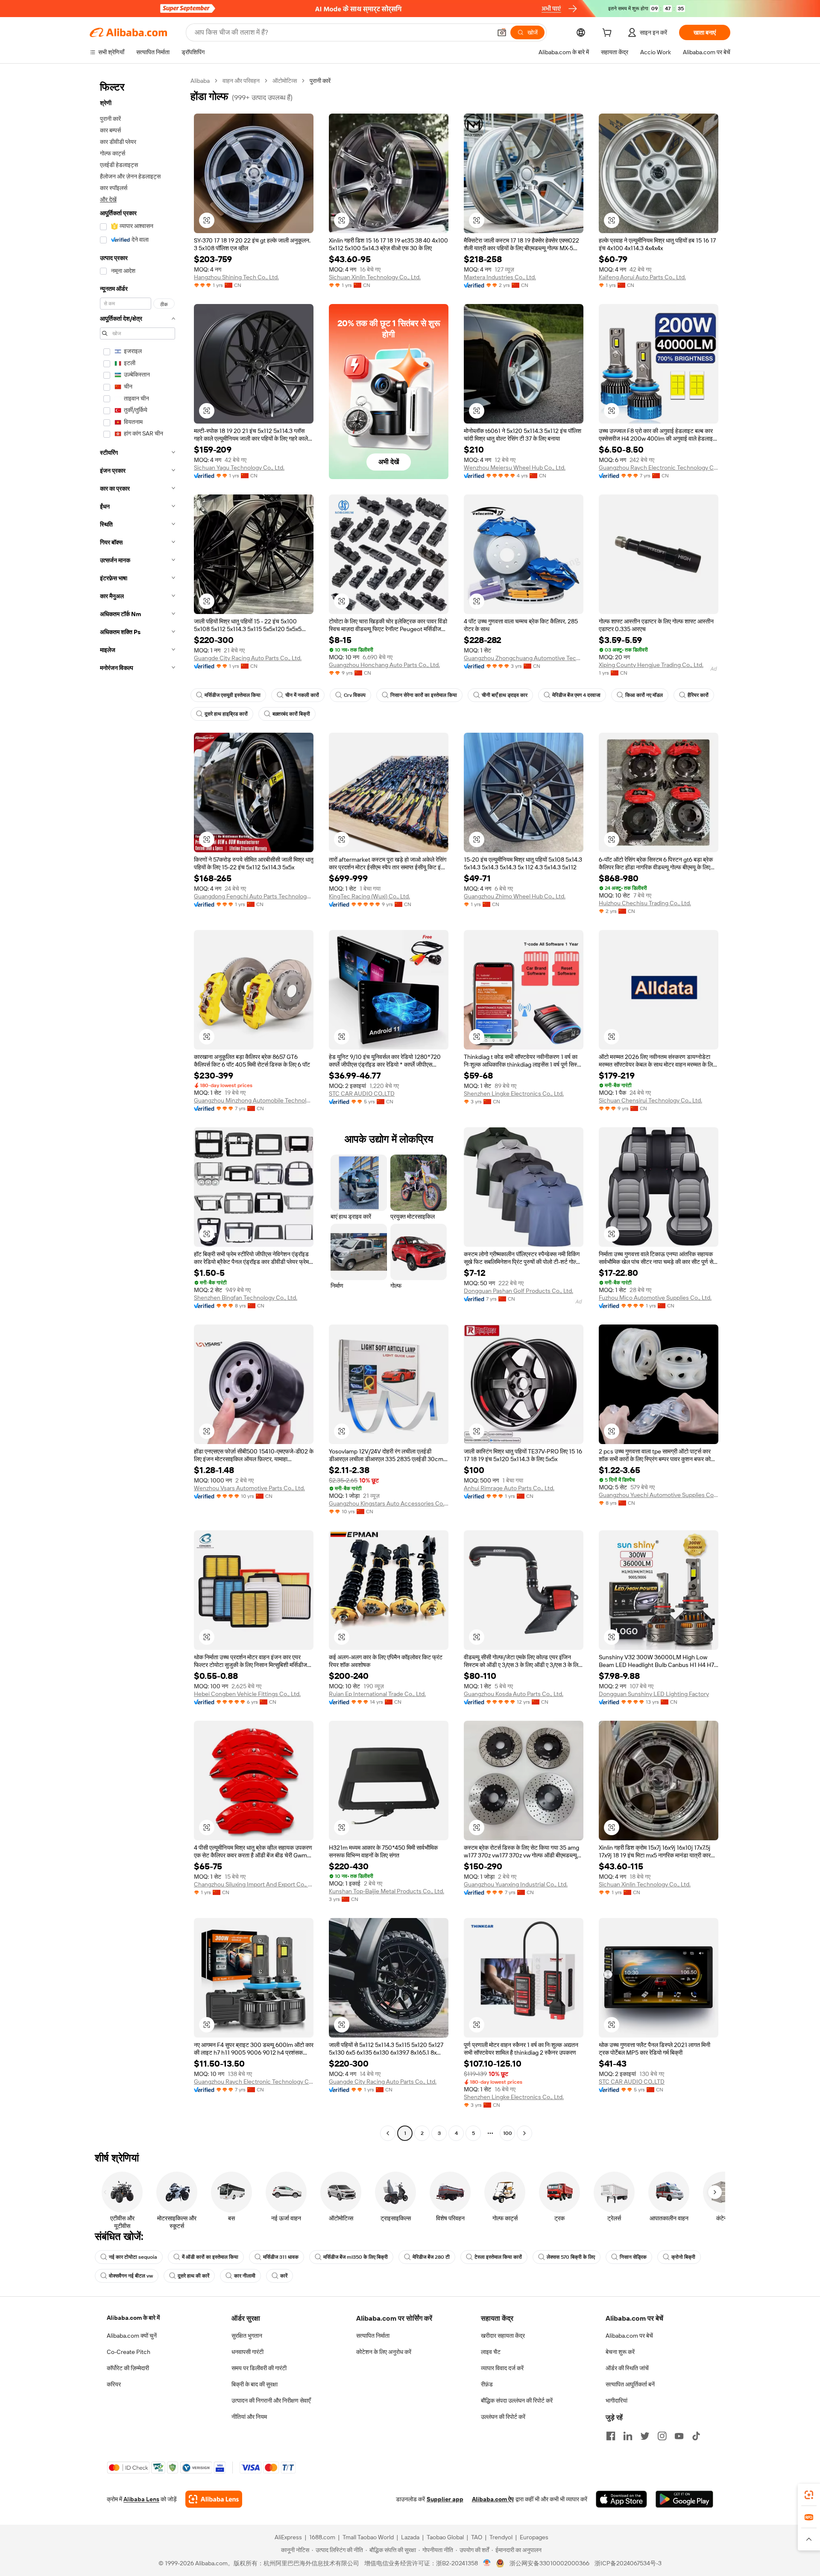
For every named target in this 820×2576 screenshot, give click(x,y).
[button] (502, 32)
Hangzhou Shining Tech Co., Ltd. (236, 277)
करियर (114, 2384)
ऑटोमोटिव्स (285, 81)
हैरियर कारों (698, 695)
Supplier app (445, 2499)
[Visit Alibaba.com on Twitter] (645, 2436)
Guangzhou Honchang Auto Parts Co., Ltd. (384, 665)
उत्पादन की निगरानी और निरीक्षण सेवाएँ (271, 2401)
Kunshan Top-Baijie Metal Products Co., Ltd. (387, 1891)
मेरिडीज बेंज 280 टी (431, 2257)
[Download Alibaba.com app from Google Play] (684, 2499)
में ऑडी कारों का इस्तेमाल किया (210, 2257)
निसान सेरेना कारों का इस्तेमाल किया (424, 695)
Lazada (410, 2537)
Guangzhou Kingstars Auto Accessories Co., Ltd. (389, 1503)
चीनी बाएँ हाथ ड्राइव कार (505, 695)
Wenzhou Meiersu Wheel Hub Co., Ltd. (515, 468)
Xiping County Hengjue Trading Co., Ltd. (651, 665)
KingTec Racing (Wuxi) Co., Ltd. (369, 896)
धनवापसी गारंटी (247, 2352)
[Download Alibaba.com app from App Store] (621, 2499)
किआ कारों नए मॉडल (644, 695)
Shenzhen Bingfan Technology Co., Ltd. (246, 1298)
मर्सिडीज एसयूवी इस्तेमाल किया (233, 695)
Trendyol (501, 2537)
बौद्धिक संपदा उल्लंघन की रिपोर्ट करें (517, 2401)
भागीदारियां (616, 2401)
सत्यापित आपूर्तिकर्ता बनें (630, 2384)
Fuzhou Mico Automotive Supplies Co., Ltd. (655, 1298)
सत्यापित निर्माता (373, 2336)
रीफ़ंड (487, 2384)
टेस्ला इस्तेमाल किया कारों (498, 2257)
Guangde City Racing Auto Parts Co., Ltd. (248, 658)
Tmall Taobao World (368, 2537)
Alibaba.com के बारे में (133, 2318)
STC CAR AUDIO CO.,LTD (362, 1094)
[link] (809, 2495)
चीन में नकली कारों (302, 695)
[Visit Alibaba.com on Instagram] (662, 2436)
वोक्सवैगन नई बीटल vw (131, 2276)
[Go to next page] (524, 2133)
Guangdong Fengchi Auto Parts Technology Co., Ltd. (254, 896)
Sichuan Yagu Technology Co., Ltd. (239, 468)
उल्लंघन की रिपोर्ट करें (503, 2417)
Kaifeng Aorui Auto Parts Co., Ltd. (642, 277)
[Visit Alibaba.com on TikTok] (696, 2436)
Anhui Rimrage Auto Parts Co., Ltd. (509, 1488)
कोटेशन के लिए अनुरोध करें (384, 2352)
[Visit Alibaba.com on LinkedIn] (628, 2436)
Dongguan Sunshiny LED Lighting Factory (654, 1694)
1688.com (322, 2537)
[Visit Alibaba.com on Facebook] (611, 2436)
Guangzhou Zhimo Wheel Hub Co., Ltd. (515, 896)
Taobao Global (445, 2537)
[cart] (609, 34)
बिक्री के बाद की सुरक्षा (255, 2384)
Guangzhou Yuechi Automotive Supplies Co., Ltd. (659, 1495)
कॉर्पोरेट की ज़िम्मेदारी (128, 2368)
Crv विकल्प (355, 695)
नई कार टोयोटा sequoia (133, 2257)
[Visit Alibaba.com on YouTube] (679, 2436)
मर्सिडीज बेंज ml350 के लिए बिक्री (356, 2257)
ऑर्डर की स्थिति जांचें (627, 2368)
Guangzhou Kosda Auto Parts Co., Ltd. (514, 1694)
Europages (534, 2537)
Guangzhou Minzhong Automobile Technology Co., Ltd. (254, 1100)
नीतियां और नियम (249, 2417)
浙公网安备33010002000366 (549, 2563)
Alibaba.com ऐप (493, 2499)
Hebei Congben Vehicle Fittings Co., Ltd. (247, 1694)
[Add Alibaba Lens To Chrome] (214, 2499)
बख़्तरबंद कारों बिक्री (291, 714)
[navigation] (138, 1108)
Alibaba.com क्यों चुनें (132, 2336)
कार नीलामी (245, 2276)
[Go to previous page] (388, 2133)
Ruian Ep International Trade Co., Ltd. (377, 1694)
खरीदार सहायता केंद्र (503, 2336)
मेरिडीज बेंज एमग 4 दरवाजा (576, 695)
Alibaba (200, 81)
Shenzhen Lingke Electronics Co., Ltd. (514, 1094)
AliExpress (288, 2537)
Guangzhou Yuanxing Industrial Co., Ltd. (516, 1884)
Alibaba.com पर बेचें (629, 2336)
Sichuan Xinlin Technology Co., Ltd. (375, 277)
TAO (477, 2537)
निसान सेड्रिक (633, 2257)
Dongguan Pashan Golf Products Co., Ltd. (518, 1291)
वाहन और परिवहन (241, 81)
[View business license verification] (487, 2563)
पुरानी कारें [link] (320, 81)
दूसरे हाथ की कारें (193, 2276)
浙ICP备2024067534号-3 (628, 2563)
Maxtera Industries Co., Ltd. (500, 277)
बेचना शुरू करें (620, 2352)
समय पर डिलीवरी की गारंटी (259, 2368)
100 (508, 2133)
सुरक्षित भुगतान (247, 2336)
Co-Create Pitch (129, 2352)
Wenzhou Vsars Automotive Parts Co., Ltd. (249, 1488)
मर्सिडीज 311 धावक (281, 2257)
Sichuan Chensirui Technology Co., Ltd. (650, 1100)
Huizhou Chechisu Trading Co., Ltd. (645, 903)
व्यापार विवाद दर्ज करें (502, 2368)
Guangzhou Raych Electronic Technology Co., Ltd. (659, 468)
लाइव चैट (491, 2352)
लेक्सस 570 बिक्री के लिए (571, 2257)
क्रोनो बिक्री (683, 2257)
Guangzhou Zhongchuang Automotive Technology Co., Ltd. (524, 658)
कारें (284, 2276)
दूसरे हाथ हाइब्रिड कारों (226, 714)
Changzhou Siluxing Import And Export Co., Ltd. (254, 1884)
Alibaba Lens (141, 2499)
